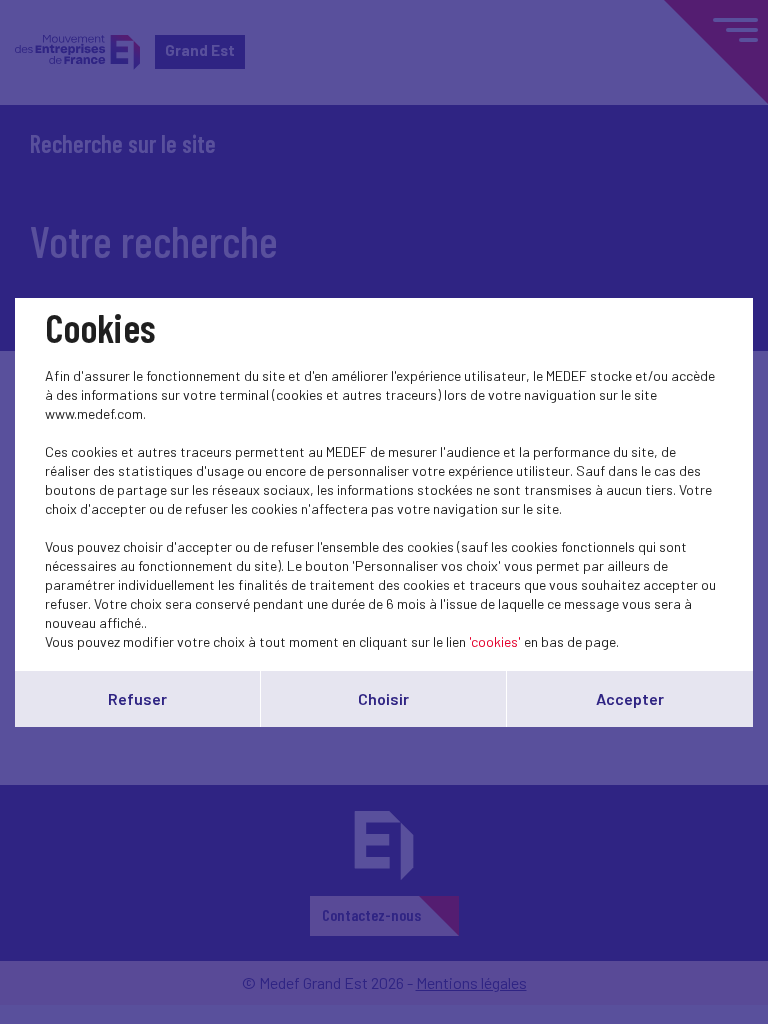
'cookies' (495, 641)
